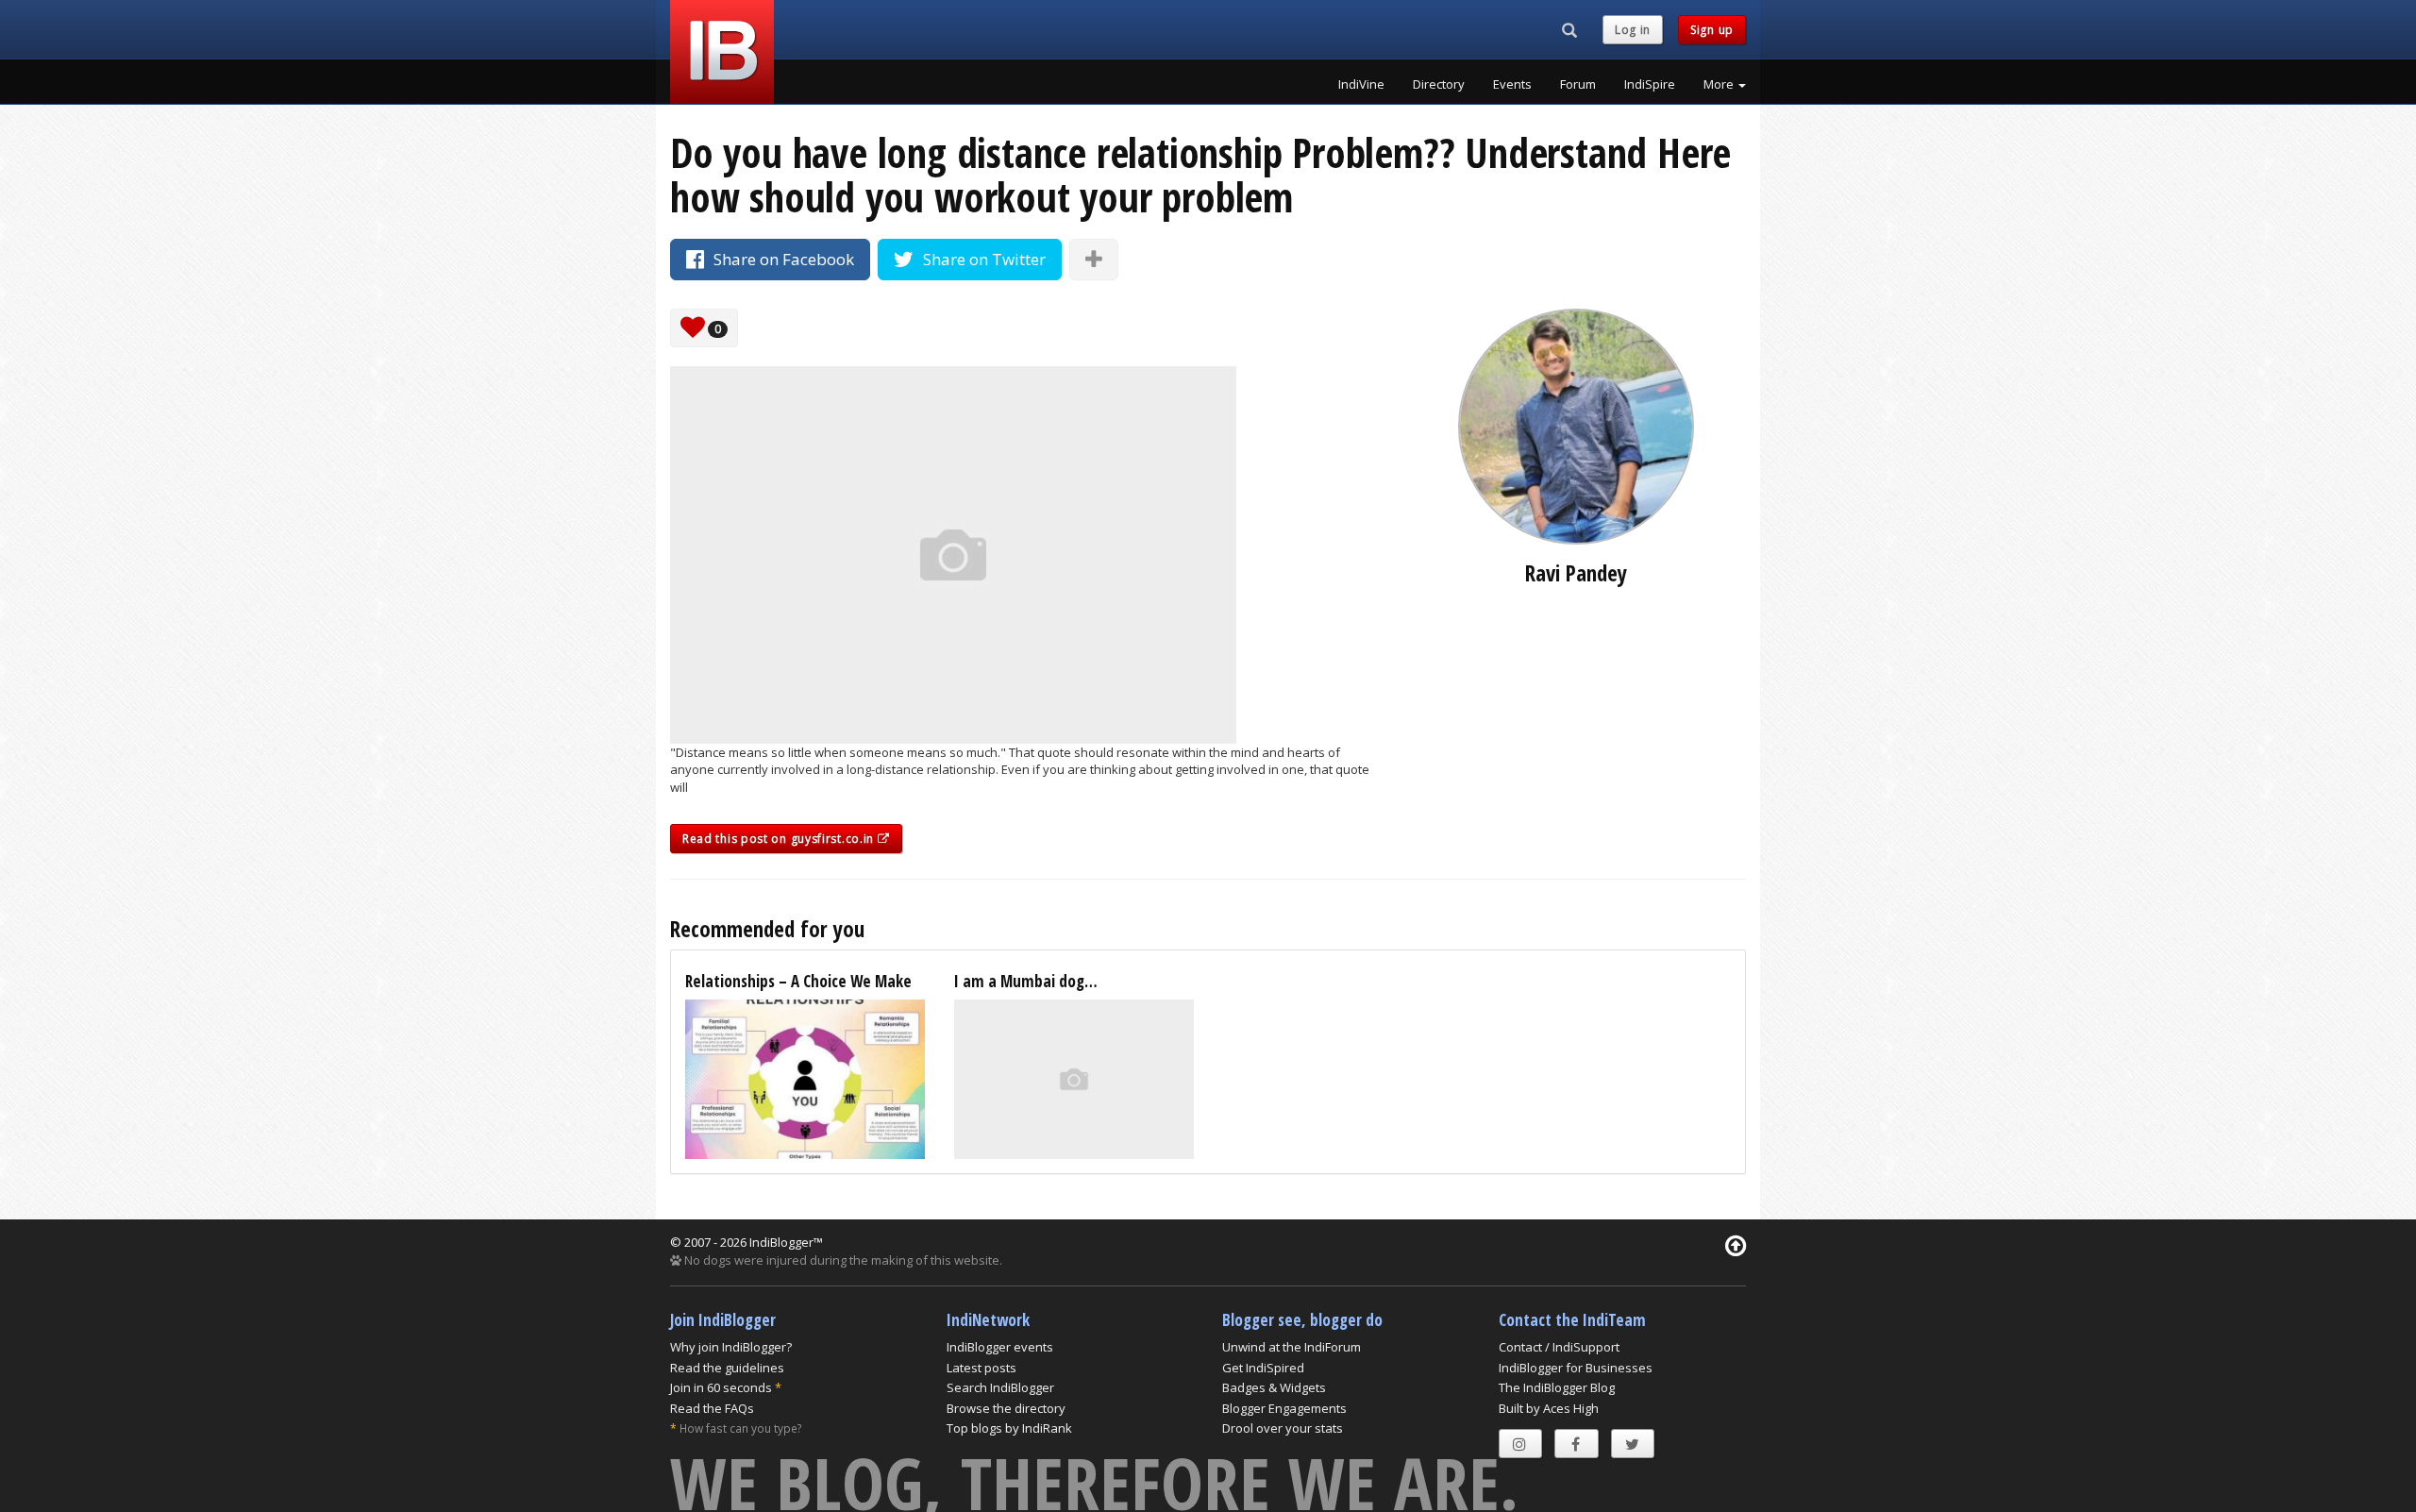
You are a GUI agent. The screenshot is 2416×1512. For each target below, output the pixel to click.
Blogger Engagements (1284, 1408)
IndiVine (1361, 84)
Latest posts (981, 1368)
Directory (1439, 84)
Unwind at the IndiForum (1292, 1347)
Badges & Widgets (1274, 1387)
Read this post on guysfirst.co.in (780, 839)
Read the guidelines (727, 1368)
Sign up (1712, 30)
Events (1512, 84)
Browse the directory (1006, 1408)
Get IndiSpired (1263, 1368)
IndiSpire (1650, 84)
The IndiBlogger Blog (1557, 1387)
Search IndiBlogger (1000, 1387)
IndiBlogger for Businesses (1576, 1368)
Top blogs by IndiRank (1009, 1428)
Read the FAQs (712, 1408)
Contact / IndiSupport (1559, 1347)
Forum (1578, 84)
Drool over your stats (1283, 1428)
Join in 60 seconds (721, 1387)
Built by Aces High (1549, 1408)
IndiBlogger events (1000, 1347)
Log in (1633, 30)
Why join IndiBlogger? (731, 1347)
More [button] (1720, 84)
